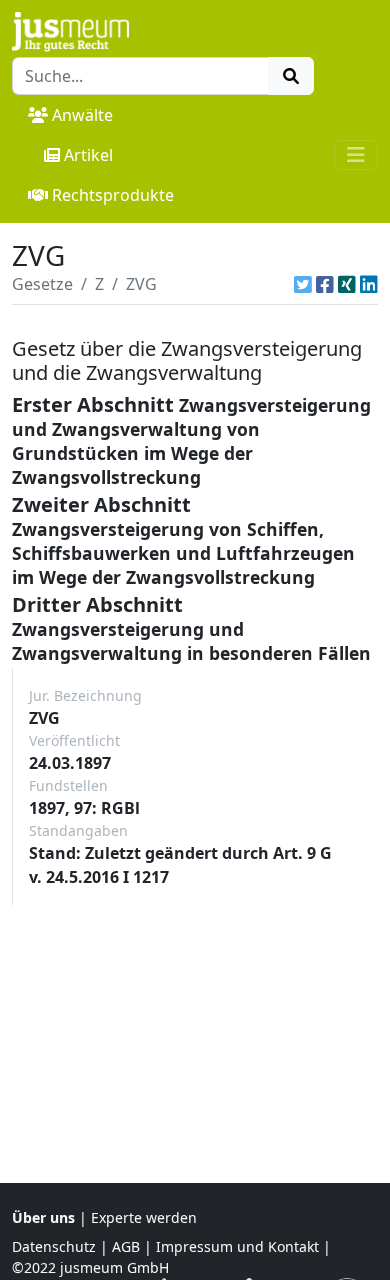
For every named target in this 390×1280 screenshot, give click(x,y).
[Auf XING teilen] (347, 284)
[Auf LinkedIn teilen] (369, 284)
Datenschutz (54, 1246)
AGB (126, 1246)
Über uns (43, 1217)
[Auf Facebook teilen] (325, 284)
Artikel (88, 155)
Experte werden (144, 1217)
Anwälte (82, 115)
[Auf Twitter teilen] (303, 284)
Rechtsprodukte (113, 195)
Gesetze (42, 284)
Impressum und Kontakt (237, 1246)
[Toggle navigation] (356, 155)
